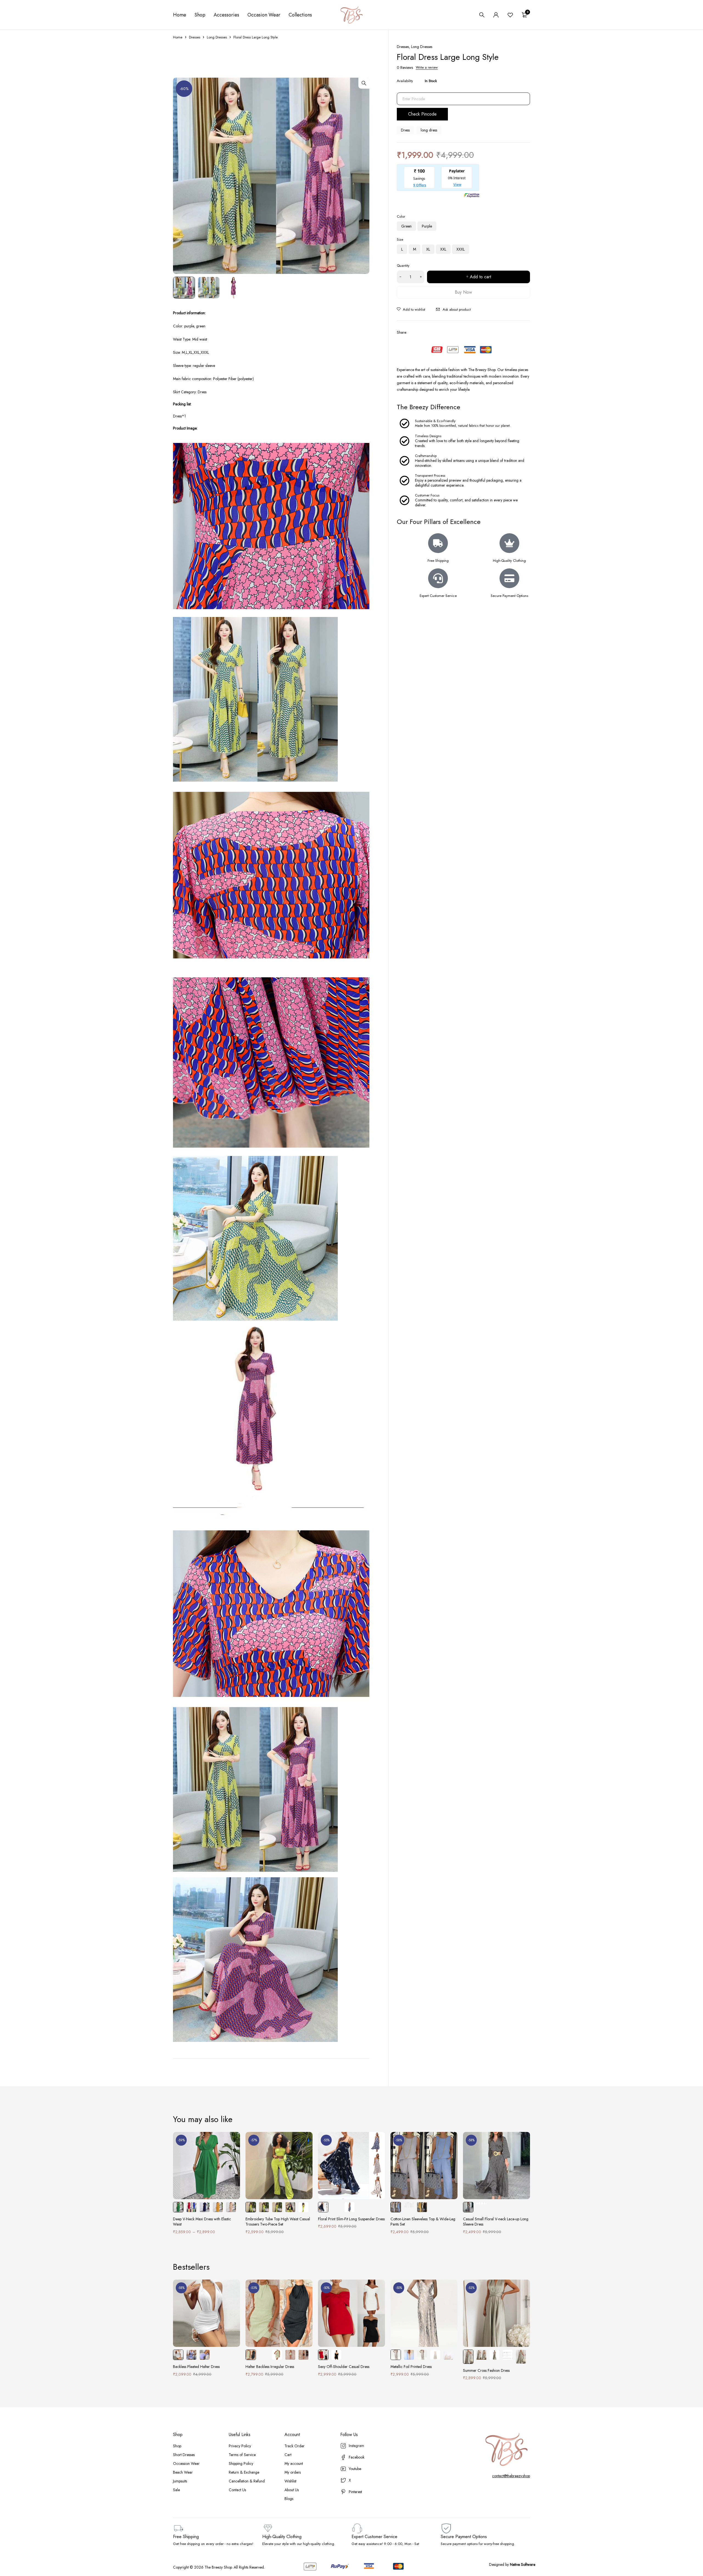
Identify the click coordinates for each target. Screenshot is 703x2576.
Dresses (195, 37)
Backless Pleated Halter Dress (196, 2367)
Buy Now (463, 292)
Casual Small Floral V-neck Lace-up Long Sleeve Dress (496, 2222)
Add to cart (480, 277)
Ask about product (457, 309)
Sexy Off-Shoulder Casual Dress (344, 2367)
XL (428, 249)
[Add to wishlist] (411, 310)
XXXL (461, 249)
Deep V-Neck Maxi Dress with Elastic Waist (202, 2222)
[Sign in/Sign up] (496, 15)
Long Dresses (217, 37)
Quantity (403, 266)
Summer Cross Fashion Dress (486, 2370)
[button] (364, 83)
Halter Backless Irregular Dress (270, 2367)
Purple (427, 226)
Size (400, 239)
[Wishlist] (510, 15)
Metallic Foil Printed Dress (411, 2367)
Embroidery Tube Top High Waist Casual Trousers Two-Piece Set (278, 2222)
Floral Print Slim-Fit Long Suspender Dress (351, 2219)
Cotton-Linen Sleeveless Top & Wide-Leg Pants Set (423, 2222)
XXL (443, 249)
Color (401, 216)
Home (178, 37)
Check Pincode (422, 114)
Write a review (427, 68)
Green (406, 226)
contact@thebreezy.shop (511, 2476)
